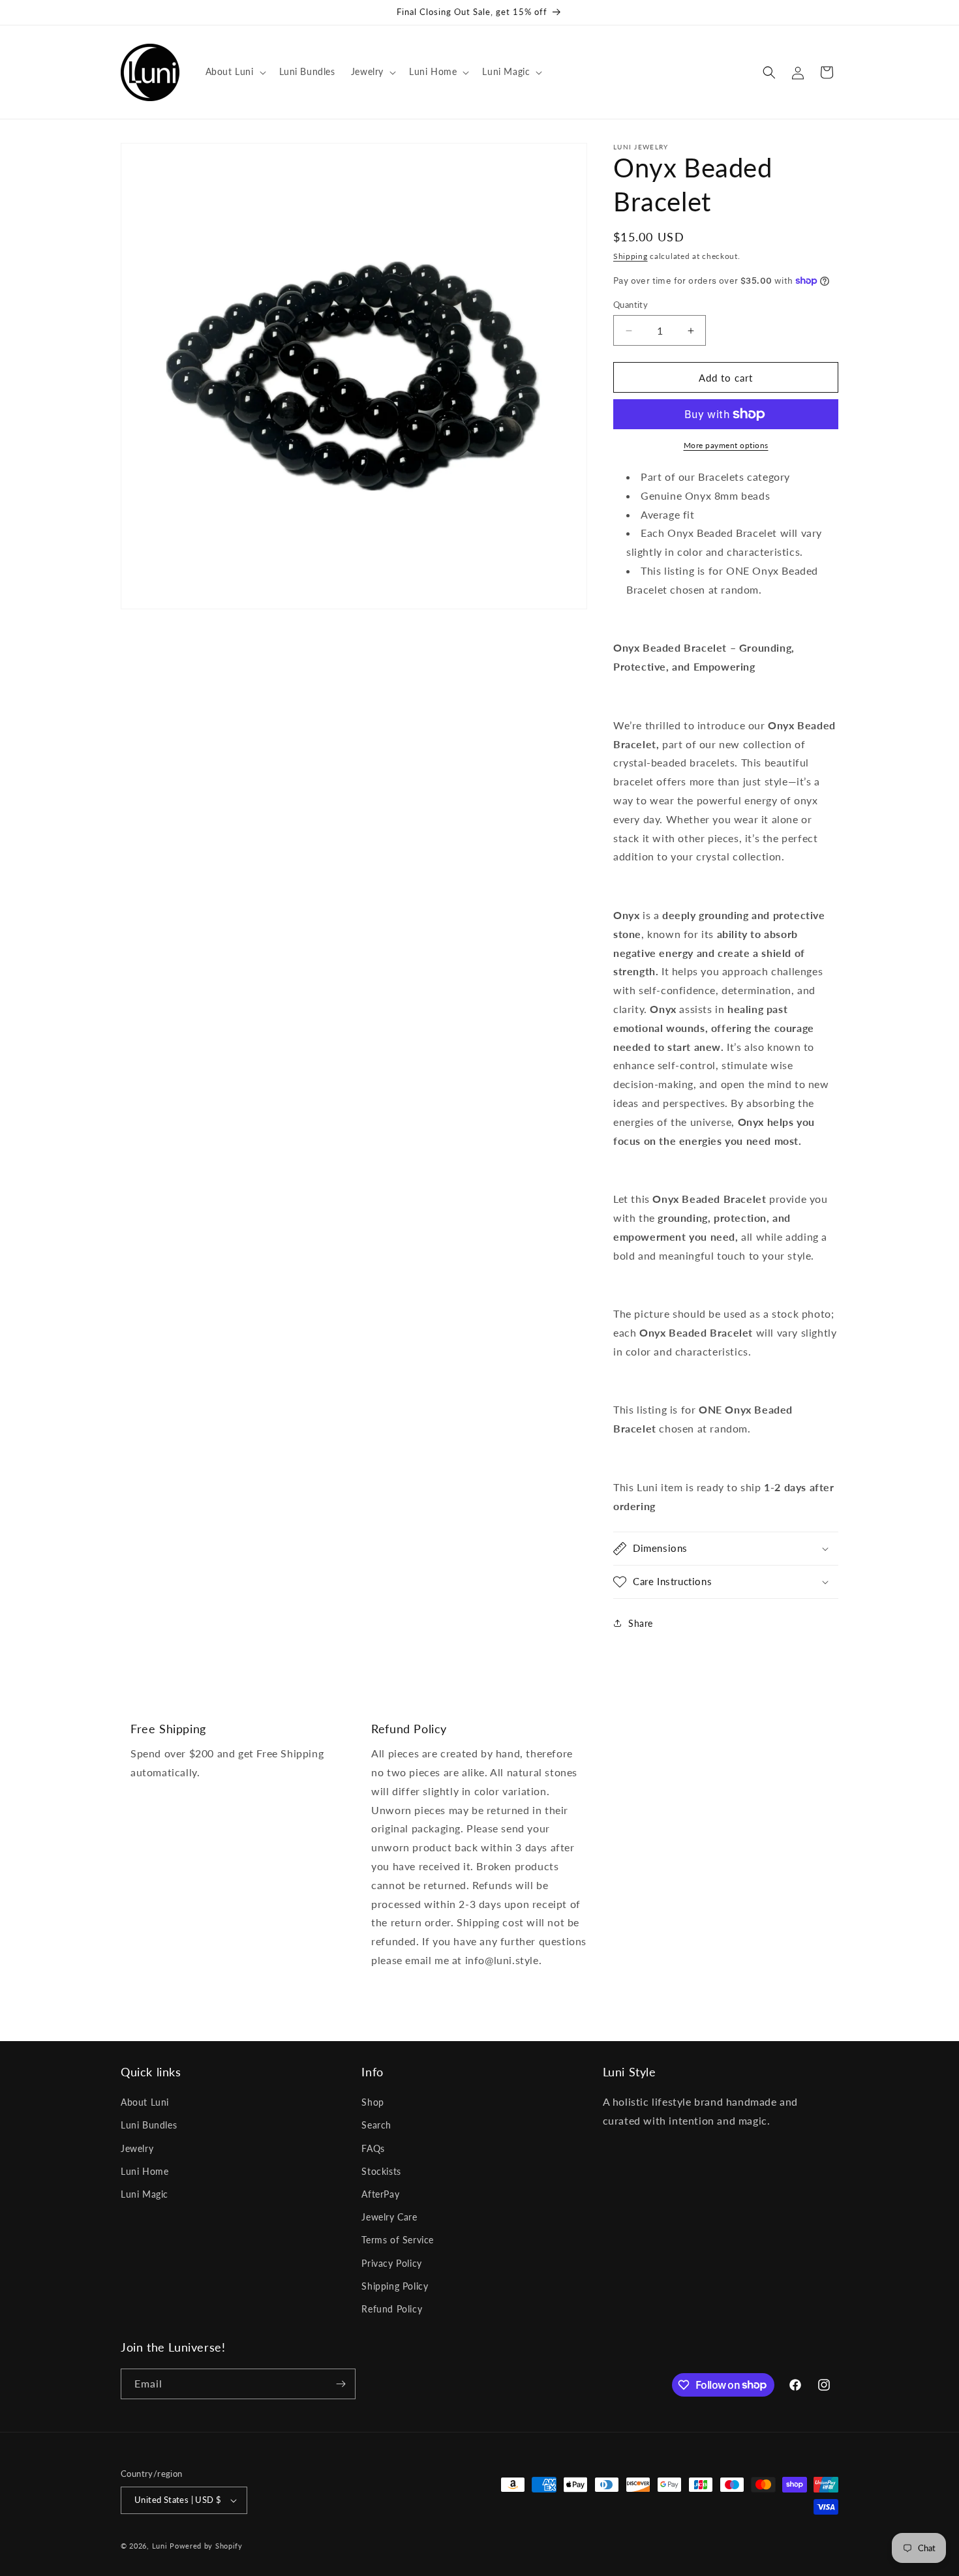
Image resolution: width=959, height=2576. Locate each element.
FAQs (373, 2148)
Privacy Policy (391, 2263)
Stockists (381, 2171)
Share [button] (641, 1623)
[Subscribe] (341, 2384)
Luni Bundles (149, 2125)
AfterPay (380, 2194)
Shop (373, 2102)
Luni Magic (145, 2194)
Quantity (631, 305)
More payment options (726, 445)
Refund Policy (392, 2309)
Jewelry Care (389, 2217)
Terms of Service (398, 2240)
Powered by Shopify (206, 2546)
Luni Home (145, 2171)
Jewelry (137, 2148)
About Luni (145, 2102)
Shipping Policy (395, 2286)
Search (376, 2125)
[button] (235, 72)
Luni (160, 2546)
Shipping (631, 256)
